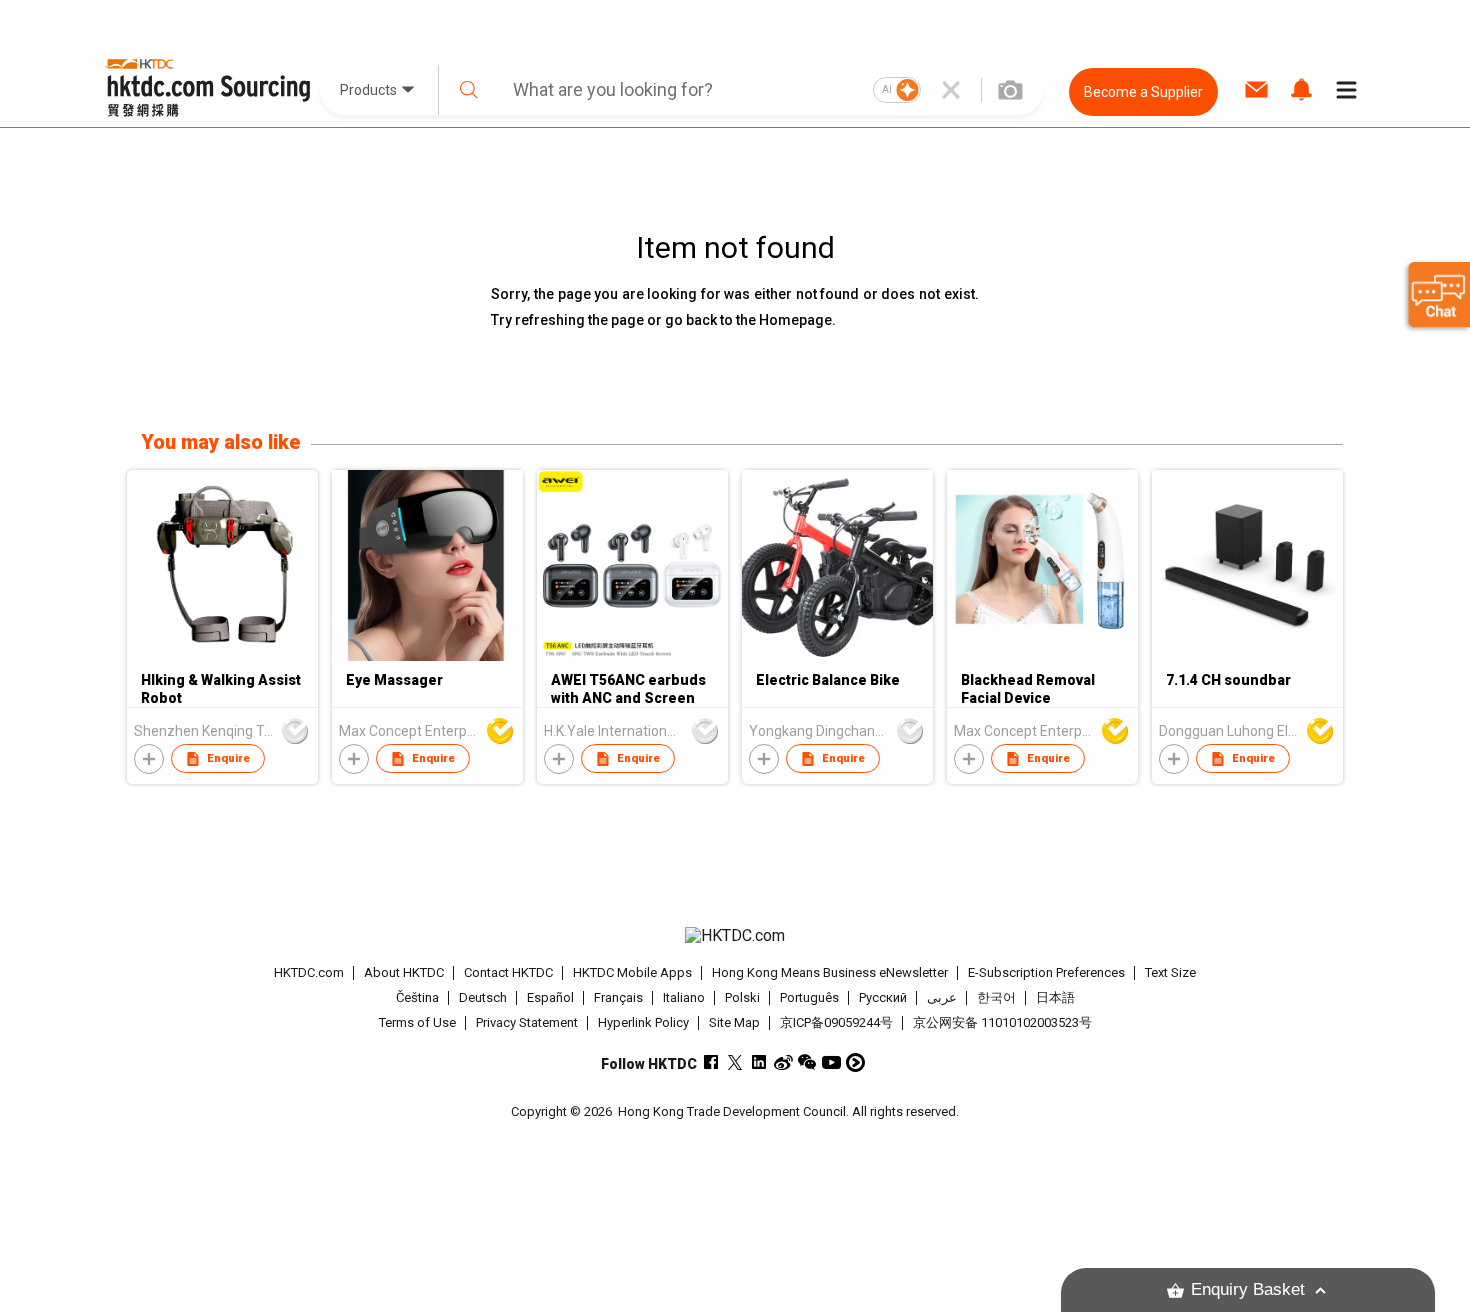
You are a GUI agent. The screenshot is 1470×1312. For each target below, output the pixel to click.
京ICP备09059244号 (836, 1022)
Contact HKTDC (508, 972)
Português (809, 997)
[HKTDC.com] (735, 936)
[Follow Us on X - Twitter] (735, 1062)
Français (618, 997)
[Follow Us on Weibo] (783, 1062)
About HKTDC (404, 972)
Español (550, 997)
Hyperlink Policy (643, 1022)
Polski (742, 997)
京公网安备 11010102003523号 (1002, 1022)
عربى (942, 997)
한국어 (996, 997)
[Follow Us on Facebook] (711, 1062)
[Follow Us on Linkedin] (759, 1062)
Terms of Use (417, 1022)
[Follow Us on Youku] (855, 1062)
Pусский (883, 997)
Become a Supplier (1143, 92)
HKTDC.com (309, 972)
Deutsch (483, 997)
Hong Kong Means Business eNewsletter (830, 972)
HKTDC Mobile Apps (632, 972)
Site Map (734, 1022)
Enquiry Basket (1248, 1289)
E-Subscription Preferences (1046, 972)
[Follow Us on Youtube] (831, 1062)
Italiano (684, 997)
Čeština (417, 997)
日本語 (1055, 997)
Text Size (1170, 972)
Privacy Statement (527, 1022)
